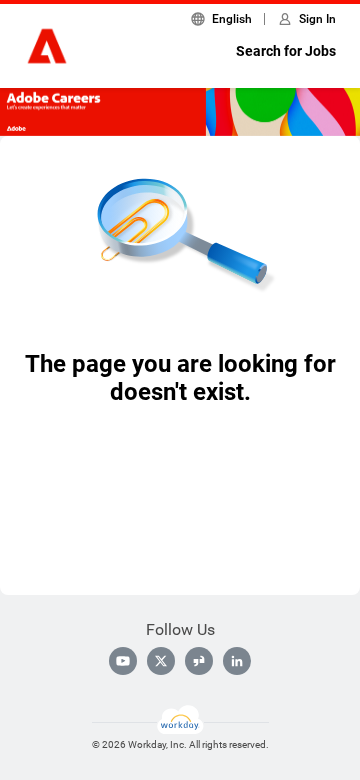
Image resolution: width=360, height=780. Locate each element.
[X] (161, 661)
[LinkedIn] (237, 661)
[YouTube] (123, 661)
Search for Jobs (286, 51)
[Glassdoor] (199, 661)
